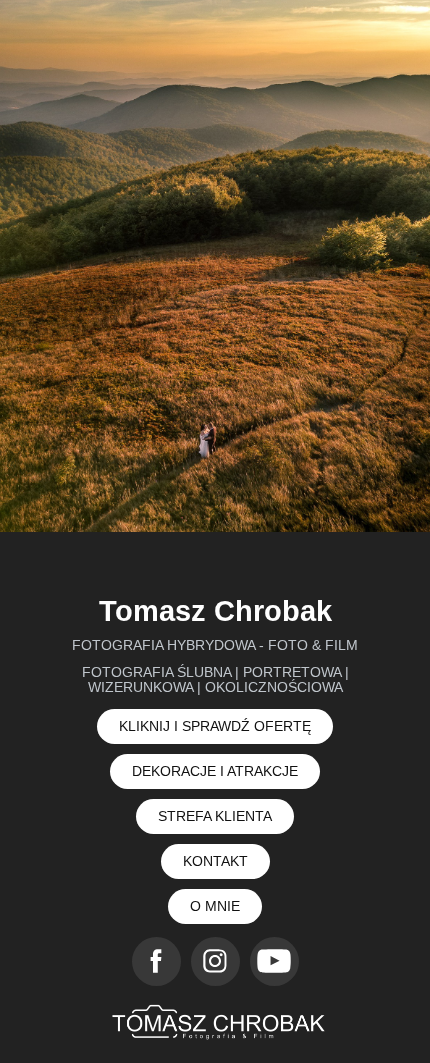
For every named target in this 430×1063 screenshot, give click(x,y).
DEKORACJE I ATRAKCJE (215, 771)
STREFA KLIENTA (215, 816)
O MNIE (215, 906)
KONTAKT (215, 861)
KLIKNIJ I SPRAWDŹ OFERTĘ (215, 726)
